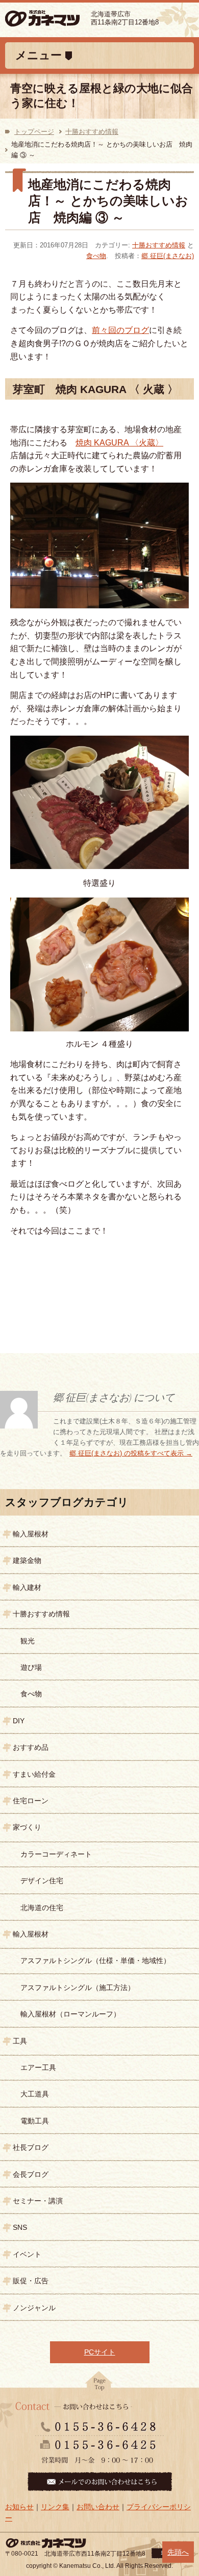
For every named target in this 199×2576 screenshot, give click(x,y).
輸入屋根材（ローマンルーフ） (70, 2014)
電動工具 (35, 2121)
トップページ (34, 132)
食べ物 (96, 256)
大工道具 (35, 2094)
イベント (27, 2254)
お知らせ (19, 2507)
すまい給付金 (34, 1774)
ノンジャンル (34, 2308)
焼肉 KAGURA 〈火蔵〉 (119, 443)
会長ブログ (31, 2174)
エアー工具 (38, 2067)
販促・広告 (31, 2281)
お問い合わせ (98, 2507)
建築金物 (27, 1560)
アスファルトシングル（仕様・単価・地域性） (95, 1961)
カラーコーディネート (56, 1854)
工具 (20, 2041)
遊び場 (31, 1667)
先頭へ (178, 2552)
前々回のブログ (120, 330)
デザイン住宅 (42, 1881)
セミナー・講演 (38, 2201)
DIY (19, 1721)
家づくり (27, 1827)
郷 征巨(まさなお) (168, 256)
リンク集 (55, 2507)
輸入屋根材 (31, 1534)
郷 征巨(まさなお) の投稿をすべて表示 (131, 1453)
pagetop (99, 2384)
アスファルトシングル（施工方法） (78, 1987)
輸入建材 (27, 1587)
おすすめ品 (31, 1747)
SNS (20, 2227)
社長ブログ (31, 2147)
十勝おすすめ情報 (92, 132)
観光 (28, 1641)
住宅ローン (31, 1801)
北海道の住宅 (42, 1908)
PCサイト (100, 2352)
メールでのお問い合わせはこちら (100, 2482)
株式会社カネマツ (57, 19)
